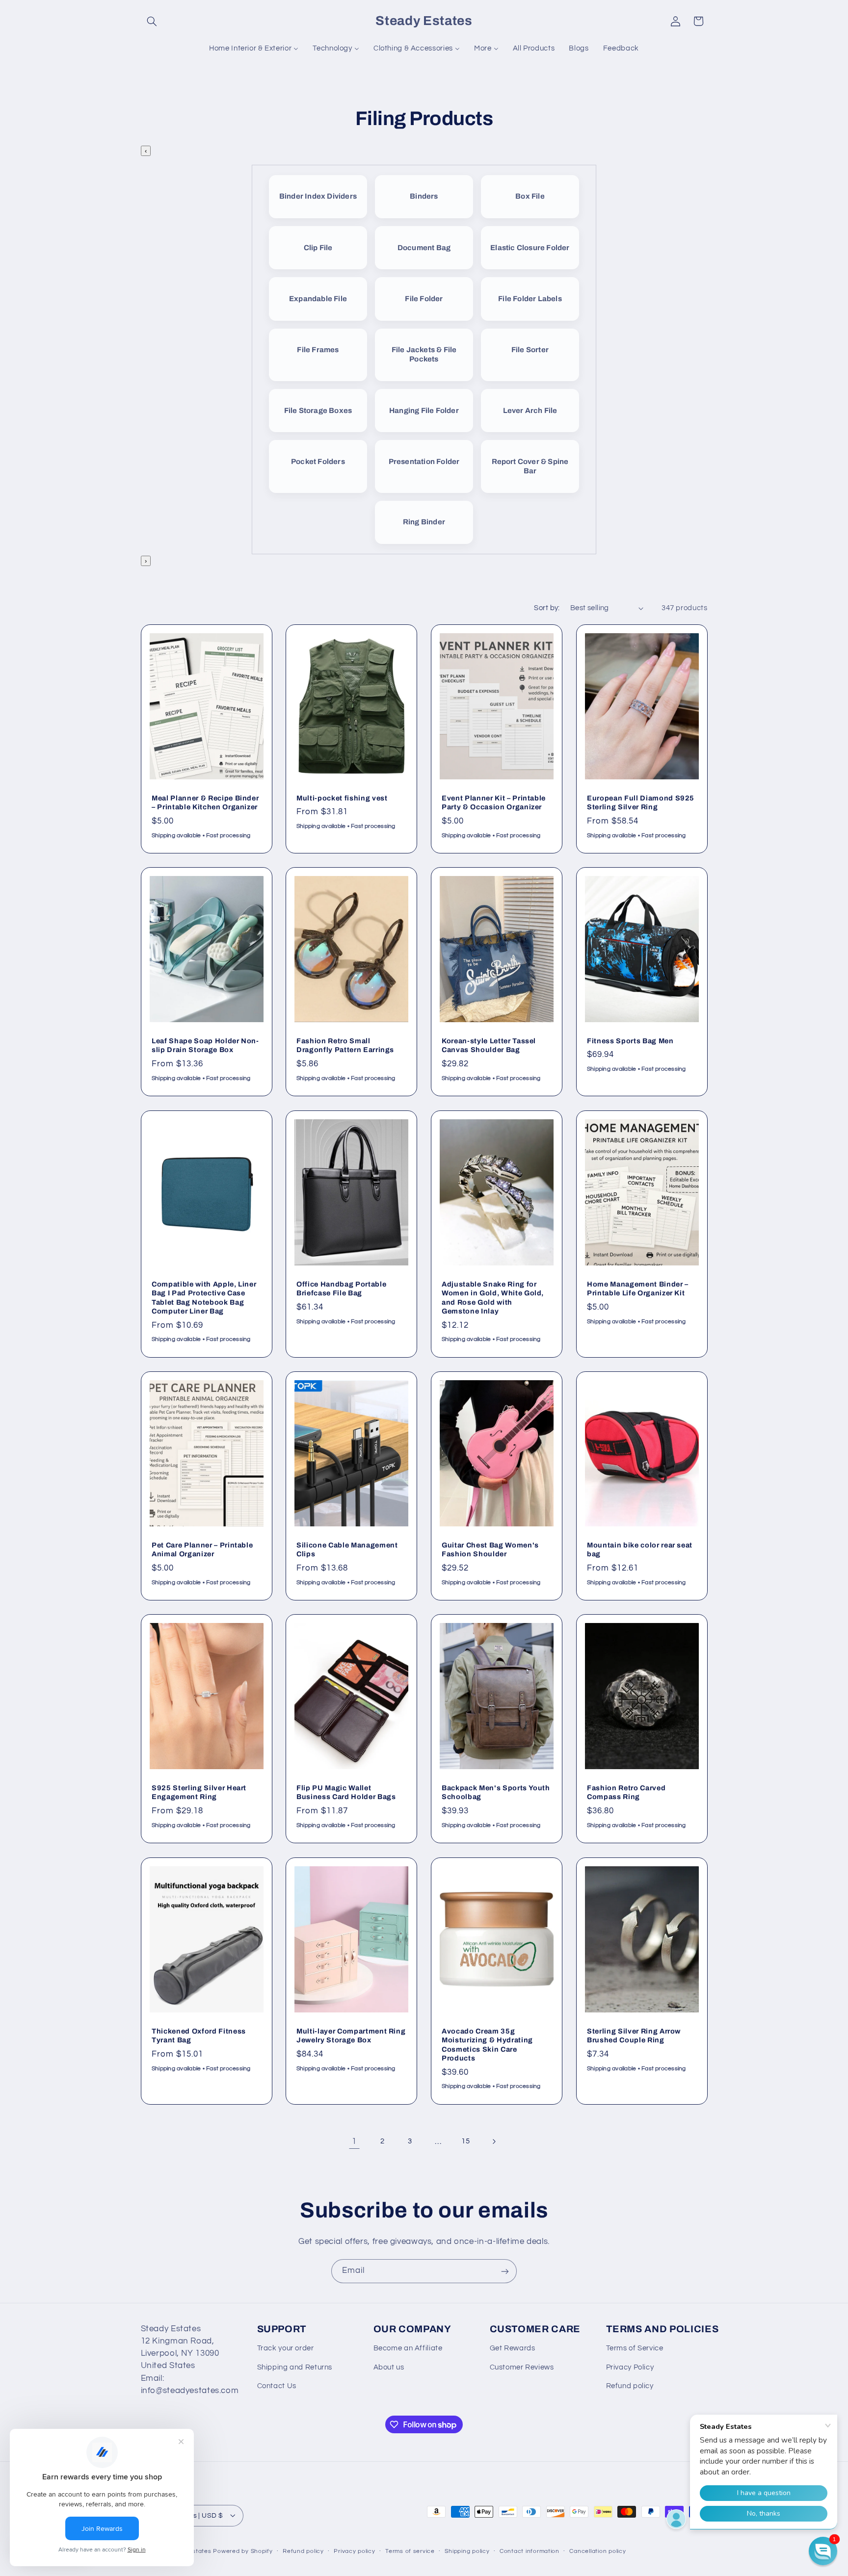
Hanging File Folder (424, 411)
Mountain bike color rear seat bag (640, 1549)
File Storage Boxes (318, 411)
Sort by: (547, 608)
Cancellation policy (597, 2551)
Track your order (286, 2349)
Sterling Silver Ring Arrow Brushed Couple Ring (634, 2035)
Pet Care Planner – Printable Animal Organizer (202, 1549)
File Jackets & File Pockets (424, 354)
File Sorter (530, 350)
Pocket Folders (318, 462)
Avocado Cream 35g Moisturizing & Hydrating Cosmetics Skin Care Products (487, 2044)
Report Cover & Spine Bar (530, 466)
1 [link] (354, 2141)
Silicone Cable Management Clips (347, 1549)
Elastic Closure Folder (530, 248)
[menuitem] (254, 49)
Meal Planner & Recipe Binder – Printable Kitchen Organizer (205, 802)
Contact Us (277, 2386)
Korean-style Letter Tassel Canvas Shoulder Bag (489, 1045)
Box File (530, 196)
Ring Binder (424, 522)
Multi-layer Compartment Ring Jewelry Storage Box (351, 2035)
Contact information (530, 2551)
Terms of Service (635, 2349)
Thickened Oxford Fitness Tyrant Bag (199, 2035)
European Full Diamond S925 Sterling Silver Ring (641, 802)
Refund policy (630, 2386)
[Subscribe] (505, 2271)
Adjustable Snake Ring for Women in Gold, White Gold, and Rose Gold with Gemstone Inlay (493, 1297)
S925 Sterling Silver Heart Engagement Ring (199, 1792)
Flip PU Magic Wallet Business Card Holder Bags (346, 1792)
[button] (152, 21)
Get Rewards (513, 2349)
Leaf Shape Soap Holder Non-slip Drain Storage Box (205, 1045)
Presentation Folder (424, 462)
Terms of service (410, 2551)
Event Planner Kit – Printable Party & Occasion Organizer (494, 802)
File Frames (318, 350)
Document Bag (424, 248)
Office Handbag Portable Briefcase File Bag (341, 1288)
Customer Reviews (522, 2367)
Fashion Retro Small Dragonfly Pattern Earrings (345, 1045)
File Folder (424, 299)
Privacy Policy (630, 2367)
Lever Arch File (530, 411)
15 (465, 2141)
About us (389, 2367)
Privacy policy (354, 2551)
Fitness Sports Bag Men (630, 1041)
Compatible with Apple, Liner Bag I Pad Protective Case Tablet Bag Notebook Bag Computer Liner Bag (204, 1297)
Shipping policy (467, 2551)
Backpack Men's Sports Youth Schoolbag (496, 1792)
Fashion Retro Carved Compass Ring (626, 1792)
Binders (424, 196)
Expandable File (318, 299)
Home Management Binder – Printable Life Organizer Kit (638, 1288)
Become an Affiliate (408, 2349)
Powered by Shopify (243, 2551)
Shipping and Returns (295, 2367)
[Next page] (494, 2141)
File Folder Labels (530, 299)
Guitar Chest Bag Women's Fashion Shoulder (490, 1549)
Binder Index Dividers (318, 196)
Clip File (318, 248)
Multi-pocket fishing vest (342, 798)
